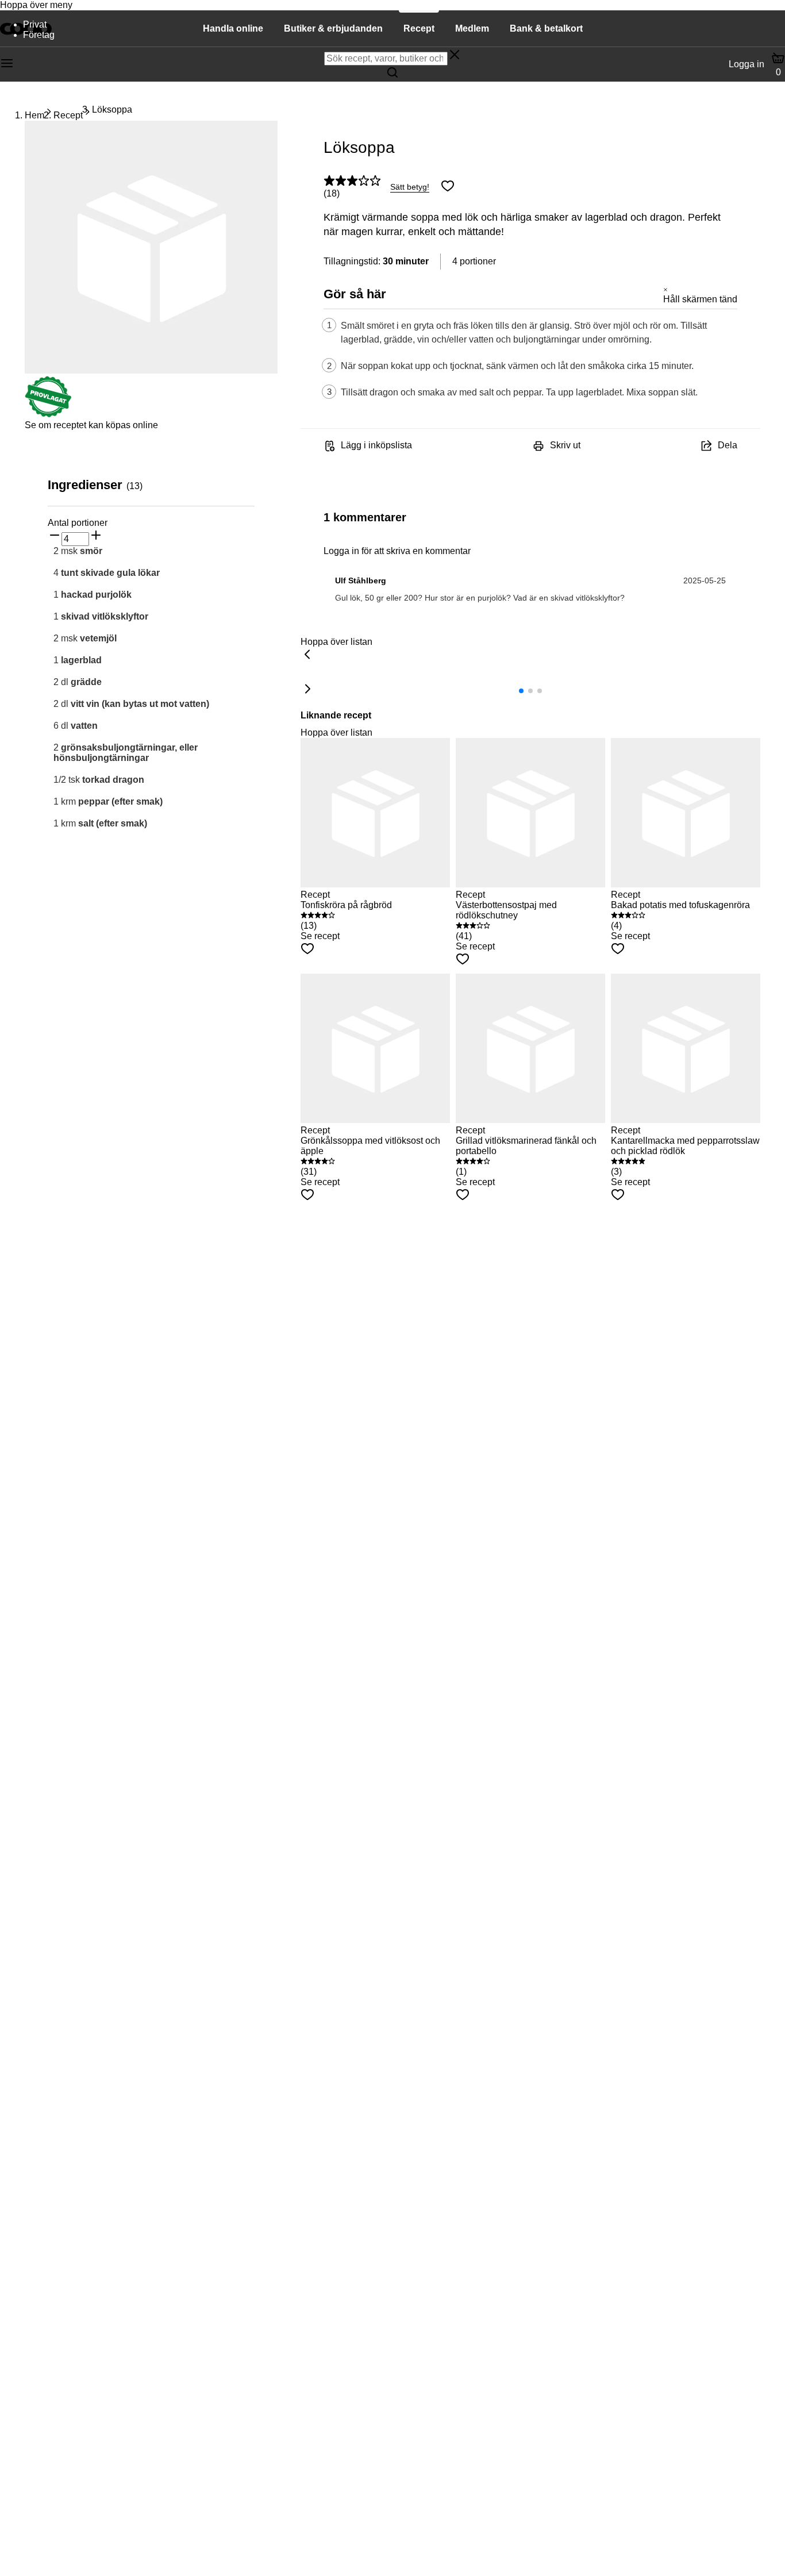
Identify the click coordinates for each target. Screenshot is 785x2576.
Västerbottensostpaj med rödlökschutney (506, 910)
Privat (35, 24)
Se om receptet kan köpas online (91, 425)
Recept (68, 115)
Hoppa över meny (36, 5)
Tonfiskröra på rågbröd (346, 905)
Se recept (320, 936)
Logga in (746, 64)
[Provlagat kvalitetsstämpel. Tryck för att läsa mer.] (48, 415)
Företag (39, 35)
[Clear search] (455, 56)
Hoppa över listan (336, 642)
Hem (34, 115)
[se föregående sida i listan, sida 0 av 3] (307, 655)
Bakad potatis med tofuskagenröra (680, 905)
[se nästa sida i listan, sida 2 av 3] (307, 690)
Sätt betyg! (410, 187)
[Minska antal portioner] (55, 536)
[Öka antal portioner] (96, 536)
